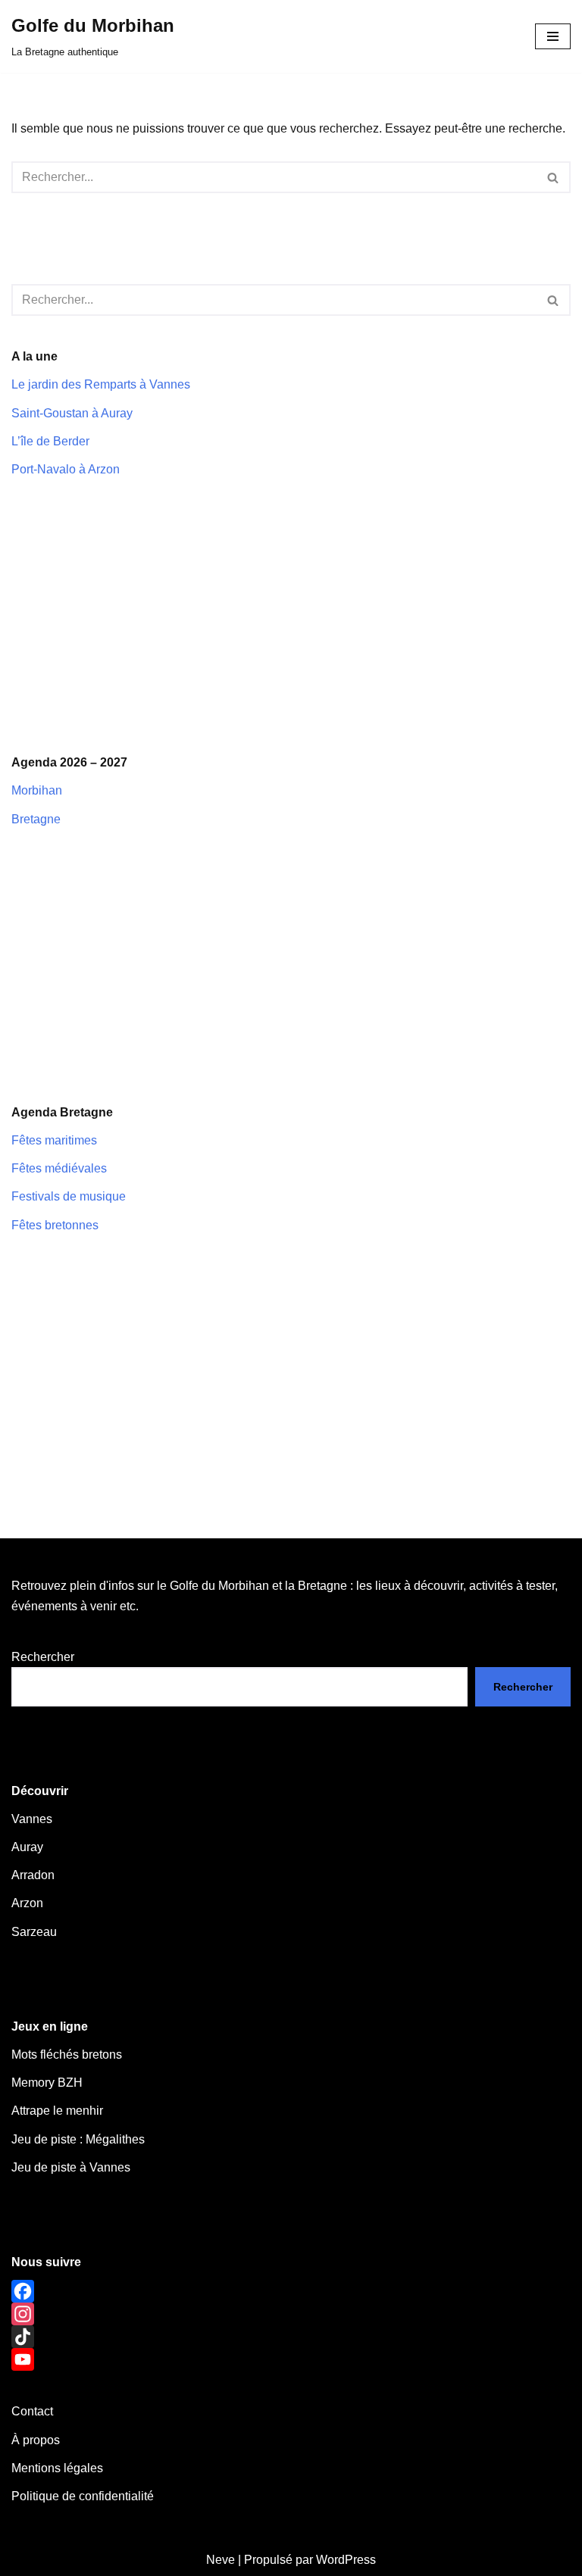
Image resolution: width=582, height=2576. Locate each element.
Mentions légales (57, 2468)
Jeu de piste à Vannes (71, 2167)
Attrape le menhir (57, 2111)
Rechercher (43, 1657)
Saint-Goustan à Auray (72, 413)
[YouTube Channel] (291, 2359)
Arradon (33, 1875)
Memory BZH (47, 2083)
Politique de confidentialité (83, 2496)
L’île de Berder (50, 441)
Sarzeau (34, 1932)
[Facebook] (291, 2291)
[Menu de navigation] (553, 36)
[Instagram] (291, 2314)
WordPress (346, 2560)
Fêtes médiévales (59, 1168)
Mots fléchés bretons (67, 2055)
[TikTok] (291, 2337)
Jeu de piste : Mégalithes (78, 2139)
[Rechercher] (554, 177)
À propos (36, 2440)
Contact (32, 2411)
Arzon (27, 1903)
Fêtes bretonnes (55, 1225)
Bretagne (36, 819)
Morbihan (37, 790)
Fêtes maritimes (54, 1140)
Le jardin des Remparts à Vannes (101, 384)
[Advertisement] (291, 616)
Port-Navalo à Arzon (66, 469)
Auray (27, 1847)
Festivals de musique (69, 1196)
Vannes (32, 1819)
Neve (221, 2560)
